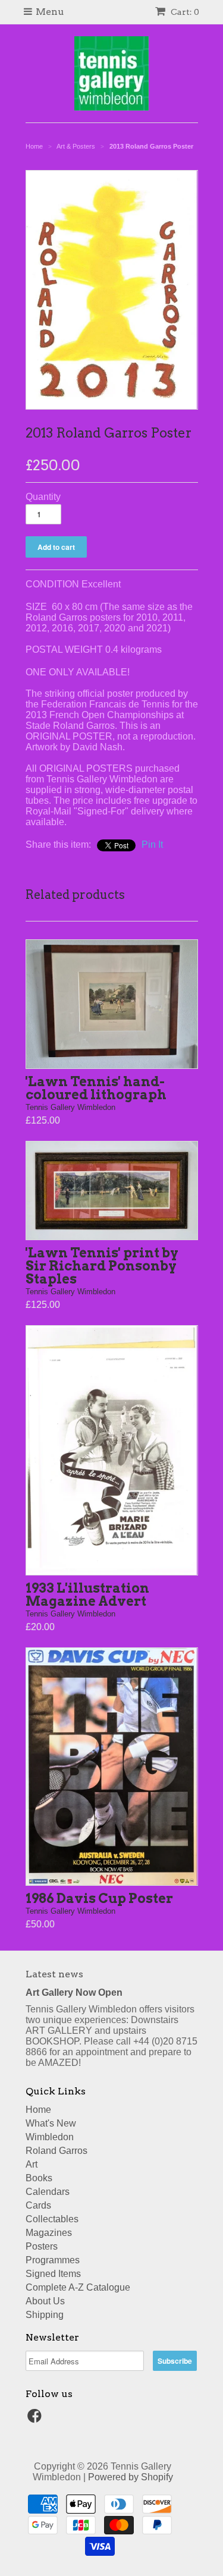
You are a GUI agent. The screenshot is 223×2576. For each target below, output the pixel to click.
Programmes (53, 2260)
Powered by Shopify (131, 2477)
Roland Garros (56, 2151)
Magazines (49, 2233)
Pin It (152, 844)
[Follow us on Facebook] (36, 2419)
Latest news (54, 1974)
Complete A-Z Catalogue (78, 2287)
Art (32, 2164)
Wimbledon (50, 2137)
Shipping (45, 2315)
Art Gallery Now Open (74, 1992)
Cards (38, 2205)
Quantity (43, 497)
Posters (42, 2246)
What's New (51, 2123)
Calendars (48, 2192)
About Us (45, 2301)
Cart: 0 (184, 12)
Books (39, 2178)
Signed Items (53, 2274)
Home (38, 2110)
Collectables (52, 2219)
